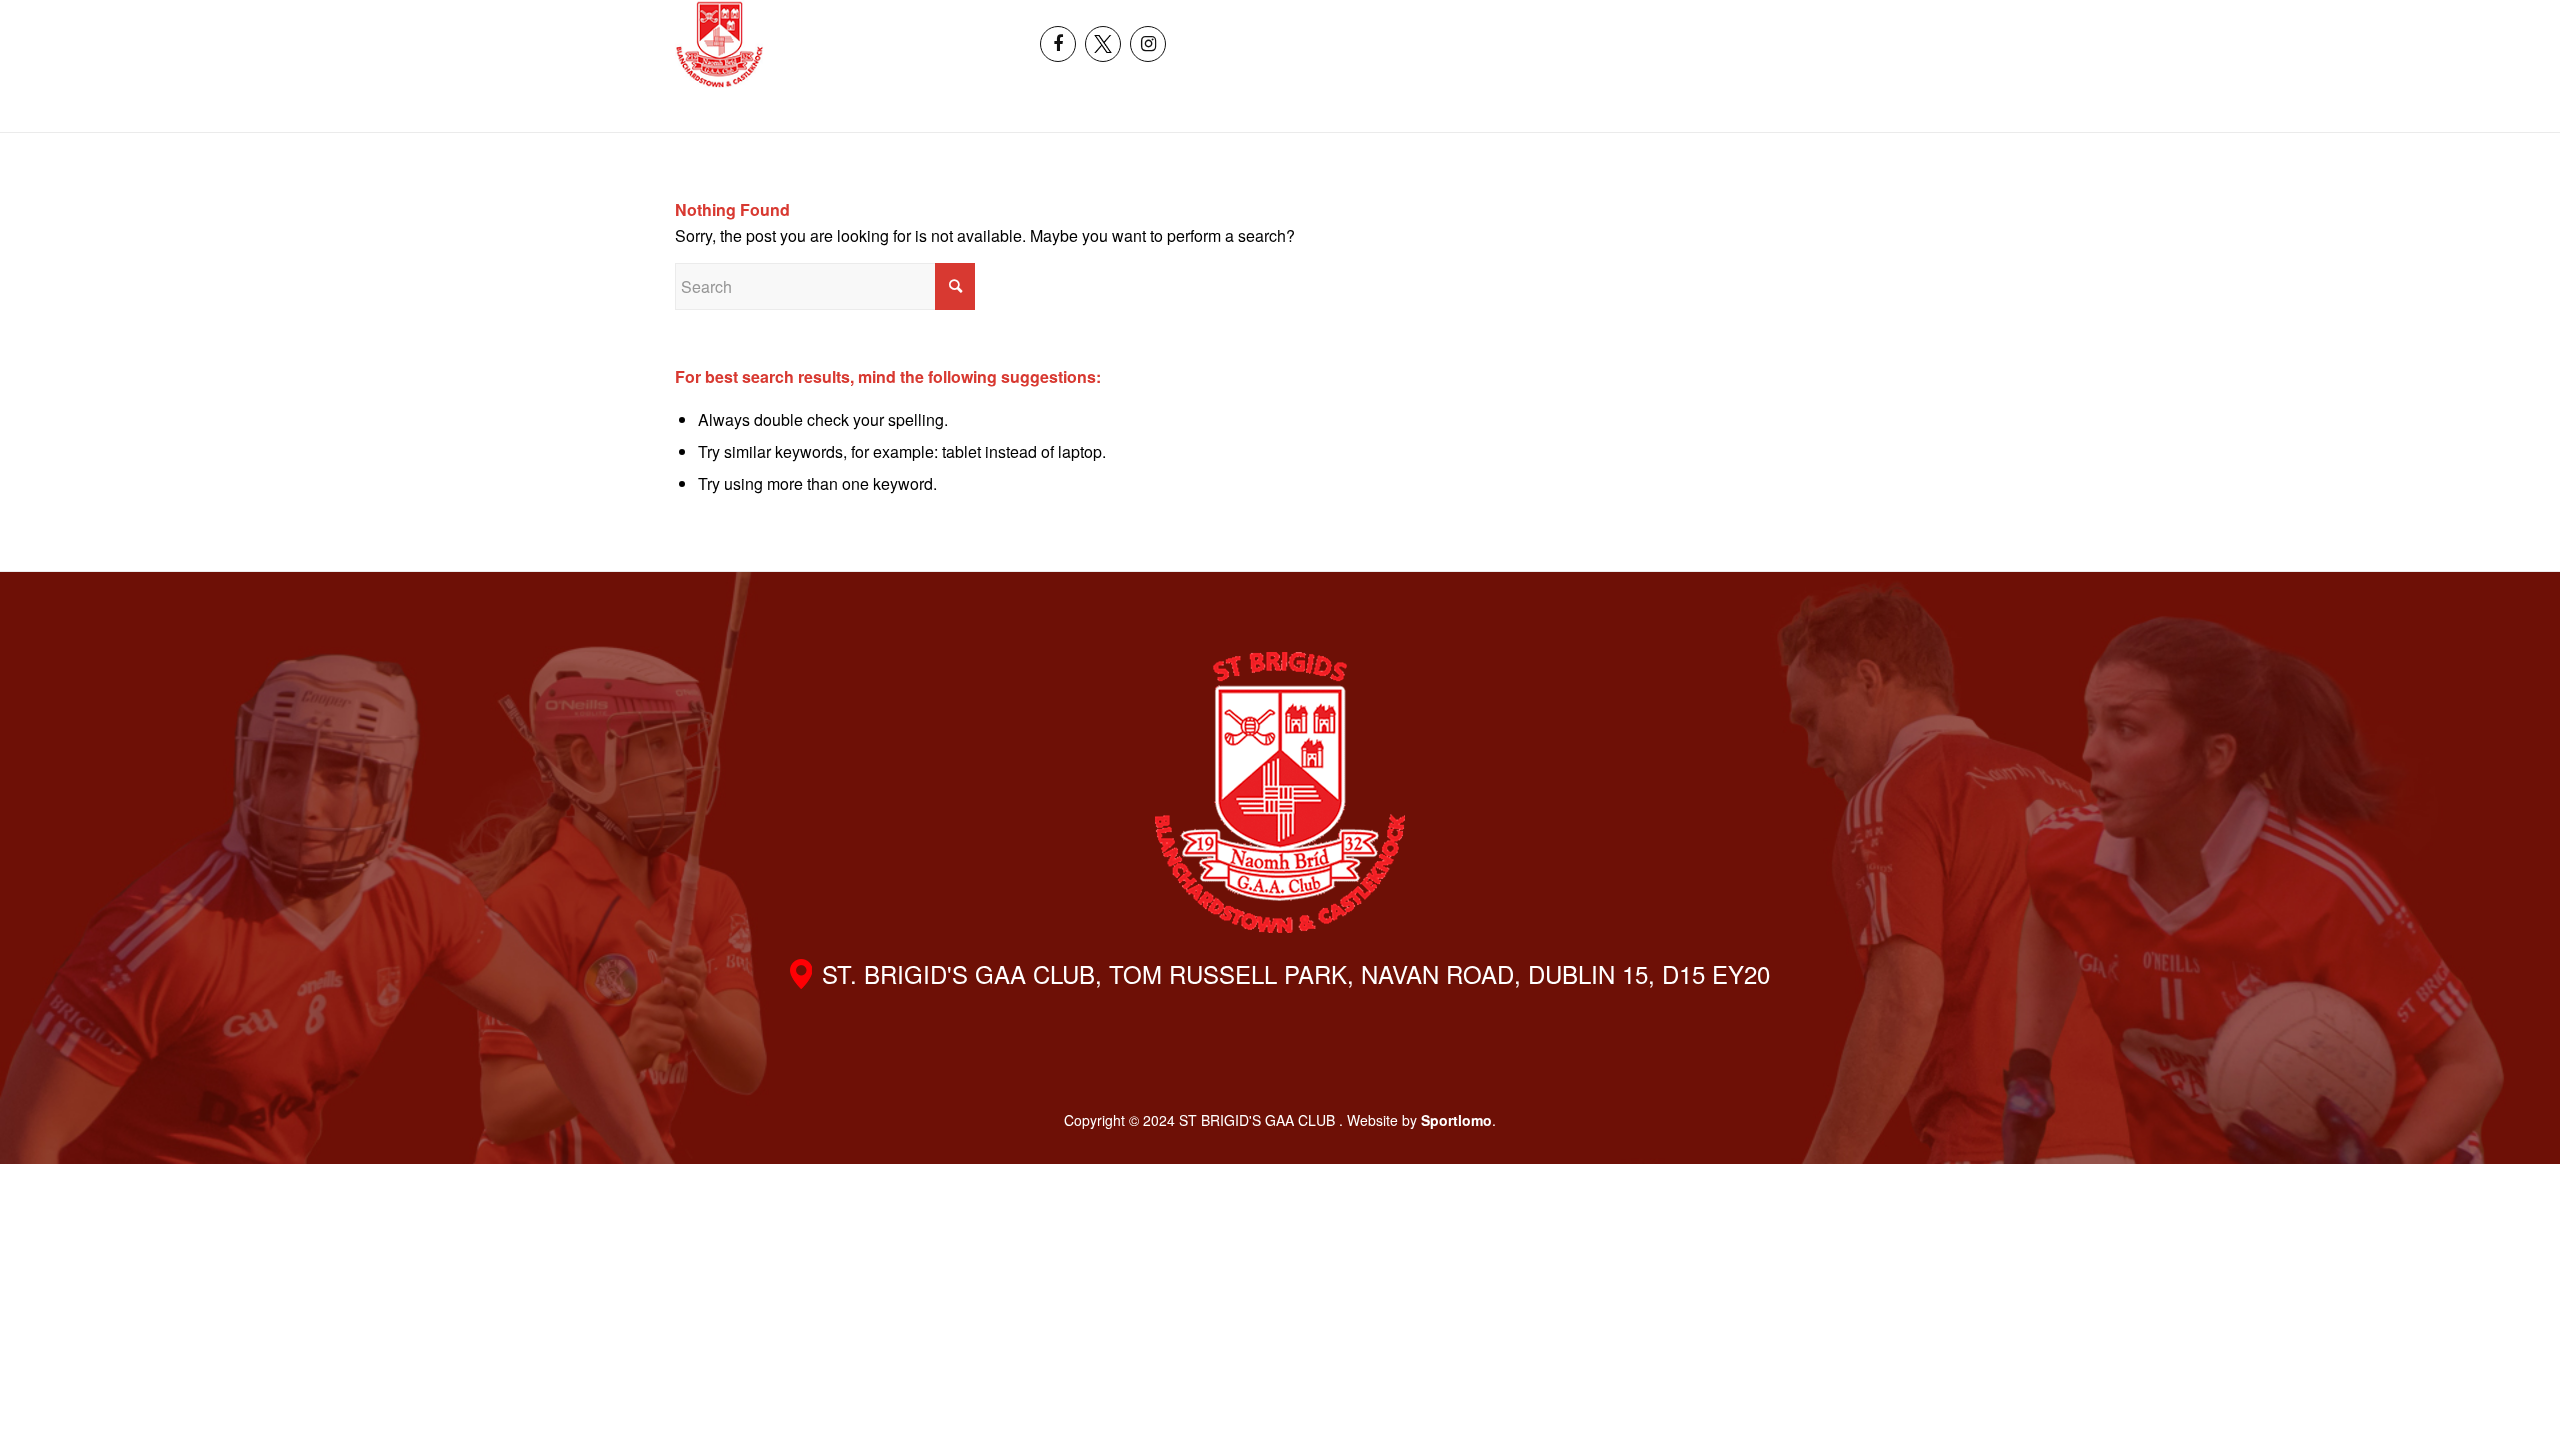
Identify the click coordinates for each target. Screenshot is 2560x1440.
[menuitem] (2278, 22)
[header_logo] (719, 44)
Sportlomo (1456, 1120)
